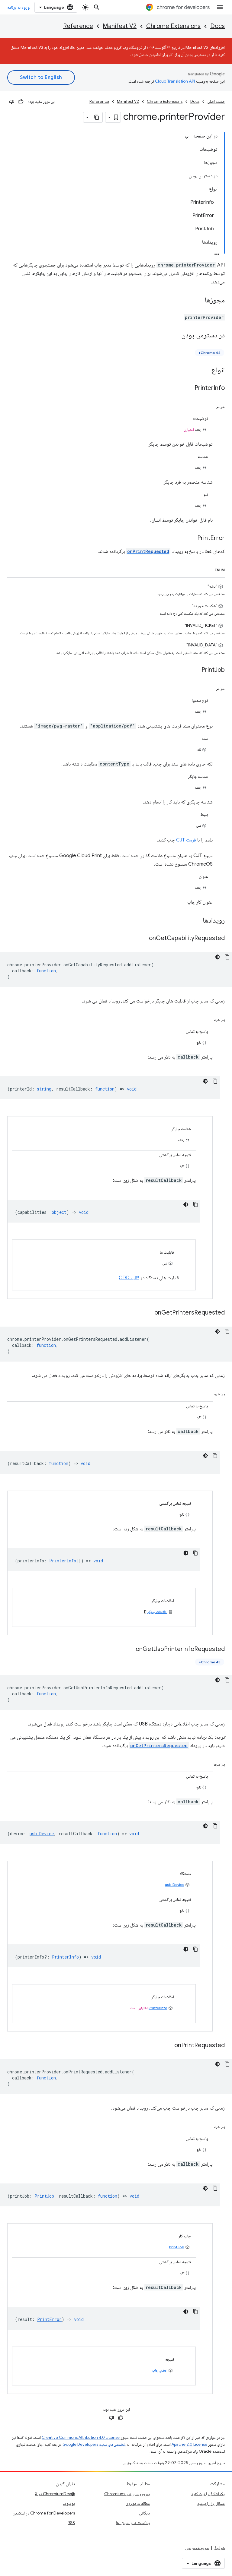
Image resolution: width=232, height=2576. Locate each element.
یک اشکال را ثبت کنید (208, 2494)
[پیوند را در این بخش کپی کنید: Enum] (208, 569)
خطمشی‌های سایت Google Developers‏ (94, 2444)
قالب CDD (129, 1278)
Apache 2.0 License (189, 2444)
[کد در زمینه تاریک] (217, 957)
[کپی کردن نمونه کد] (227, 957)
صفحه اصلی (216, 101)
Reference (78, 26)
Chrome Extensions (173, 26)
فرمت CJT (186, 840)
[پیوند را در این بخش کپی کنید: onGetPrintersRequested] (148, 1313)
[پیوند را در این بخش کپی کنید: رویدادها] (197, 921)
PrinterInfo (158, 2008)
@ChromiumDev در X (55, 2494)
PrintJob (177, 2247)
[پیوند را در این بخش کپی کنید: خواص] (208, 406)
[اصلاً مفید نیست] (12, 102)
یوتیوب (69, 2503)
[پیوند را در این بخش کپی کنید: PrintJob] (195, 670)
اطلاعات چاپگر (157, 1612)
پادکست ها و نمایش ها (133, 2523)
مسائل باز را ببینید (211, 2503)
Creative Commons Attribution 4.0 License (81, 2437)
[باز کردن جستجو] (97, 7)
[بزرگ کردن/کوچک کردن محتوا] (187, 137)
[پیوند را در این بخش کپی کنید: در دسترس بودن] (175, 336)
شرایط (220, 2548)
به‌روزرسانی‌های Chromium (127, 2494)
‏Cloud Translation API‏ (175, 81)
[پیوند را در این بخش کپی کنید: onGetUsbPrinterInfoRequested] (130, 1649)
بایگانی (144, 2513)
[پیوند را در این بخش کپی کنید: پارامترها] (207, 1018)
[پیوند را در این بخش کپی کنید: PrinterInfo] (188, 388)
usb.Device (175, 1885)
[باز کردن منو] (220, 7)
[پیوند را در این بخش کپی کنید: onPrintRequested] (168, 2046)
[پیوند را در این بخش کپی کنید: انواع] (205, 371)
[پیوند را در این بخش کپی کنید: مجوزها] (199, 301)
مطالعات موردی (138, 2503)
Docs (217, 26)
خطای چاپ (160, 2370)
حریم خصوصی (197, 2548)
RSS (71, 2523)
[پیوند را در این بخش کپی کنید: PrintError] (191, 538)
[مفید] (21, 102)
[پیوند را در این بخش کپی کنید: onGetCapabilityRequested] (143, 939)
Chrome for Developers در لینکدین (44, 2513)
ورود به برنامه (18, 7)
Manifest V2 (120, 26)
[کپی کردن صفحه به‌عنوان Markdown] (97, 117)
